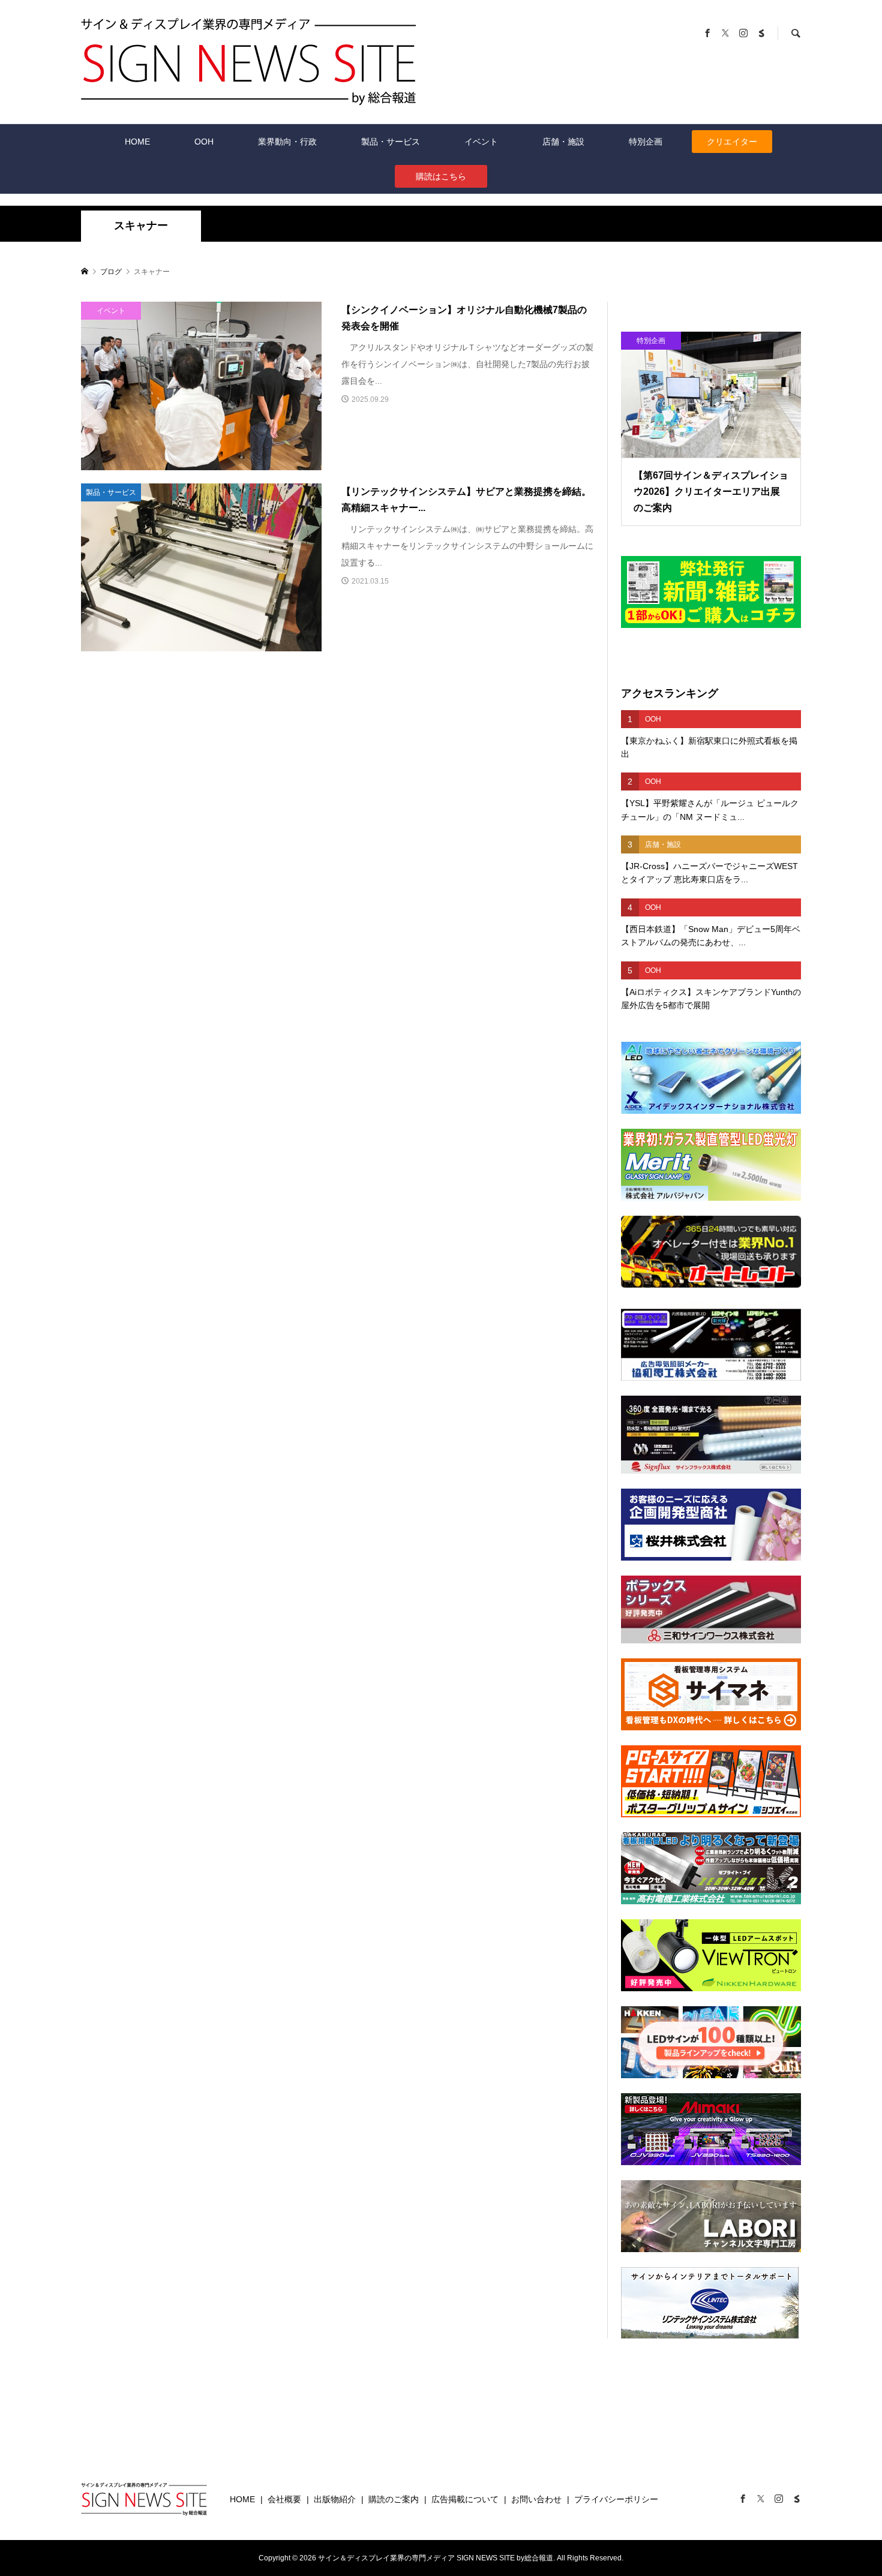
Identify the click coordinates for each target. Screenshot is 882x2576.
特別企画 (646, 142)
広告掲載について (465, 2499)
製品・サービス (391, 142)
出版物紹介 (335, 2499)
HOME (137, 142)
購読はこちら (441, 176)
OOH (204, 142)
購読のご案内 (394, 2499)
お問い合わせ (536, 2499)
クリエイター (732, 142)
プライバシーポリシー (616, 2499)
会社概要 (284, 2499)
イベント (481, 142)
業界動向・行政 (287, 142)
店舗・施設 (563, 142)
